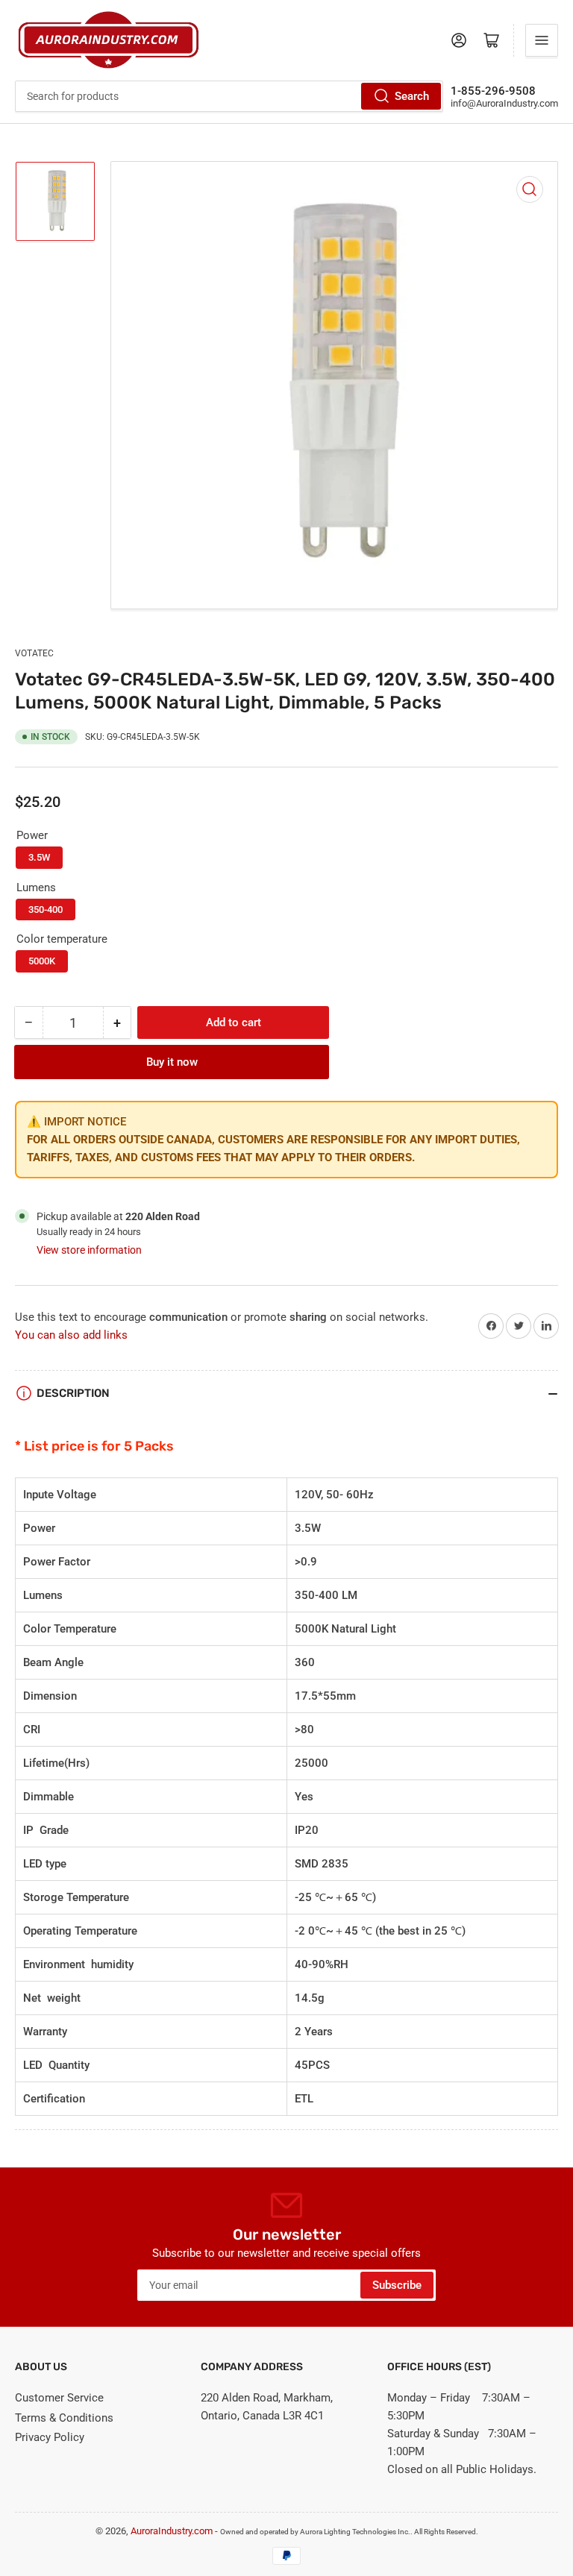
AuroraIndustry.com (172, 2531)
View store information (89, 1250)
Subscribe (397, 2285)
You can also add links (71, 1335)
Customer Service (59, 2398)
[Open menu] (542, 40)
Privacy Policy (50, 2437)
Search (412, 96)
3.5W (39, 857)
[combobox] (229, 96)
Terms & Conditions (64, 2418)
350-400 (46, 910)
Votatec (34, 653)
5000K (42, 961)
